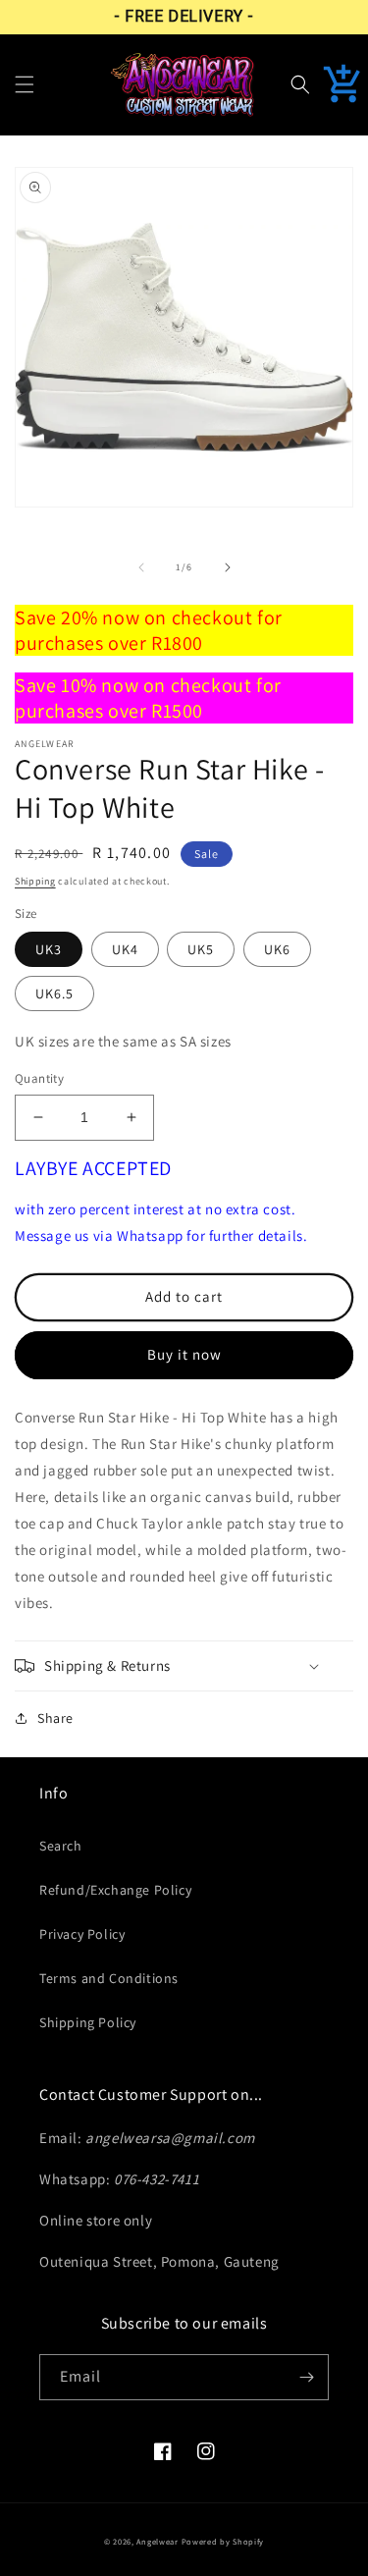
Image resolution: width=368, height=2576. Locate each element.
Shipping (35, 881)
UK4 (125, 949)
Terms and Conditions (109, 1978)
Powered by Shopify (223, 2541)
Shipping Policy (88, 2022)
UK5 (201, 949)
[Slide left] (141, 567)
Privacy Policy (82, 1934)
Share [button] (55, 1718)
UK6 (277, 949)
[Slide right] (228, 567)
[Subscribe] (306, 2377)
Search (61, 1846)
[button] (25, 84)
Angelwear (157, 2541)
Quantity (39, 1078)
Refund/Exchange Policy (115, 1890)
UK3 (49, 949)
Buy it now (184, 1354)
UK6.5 (54, 993)
